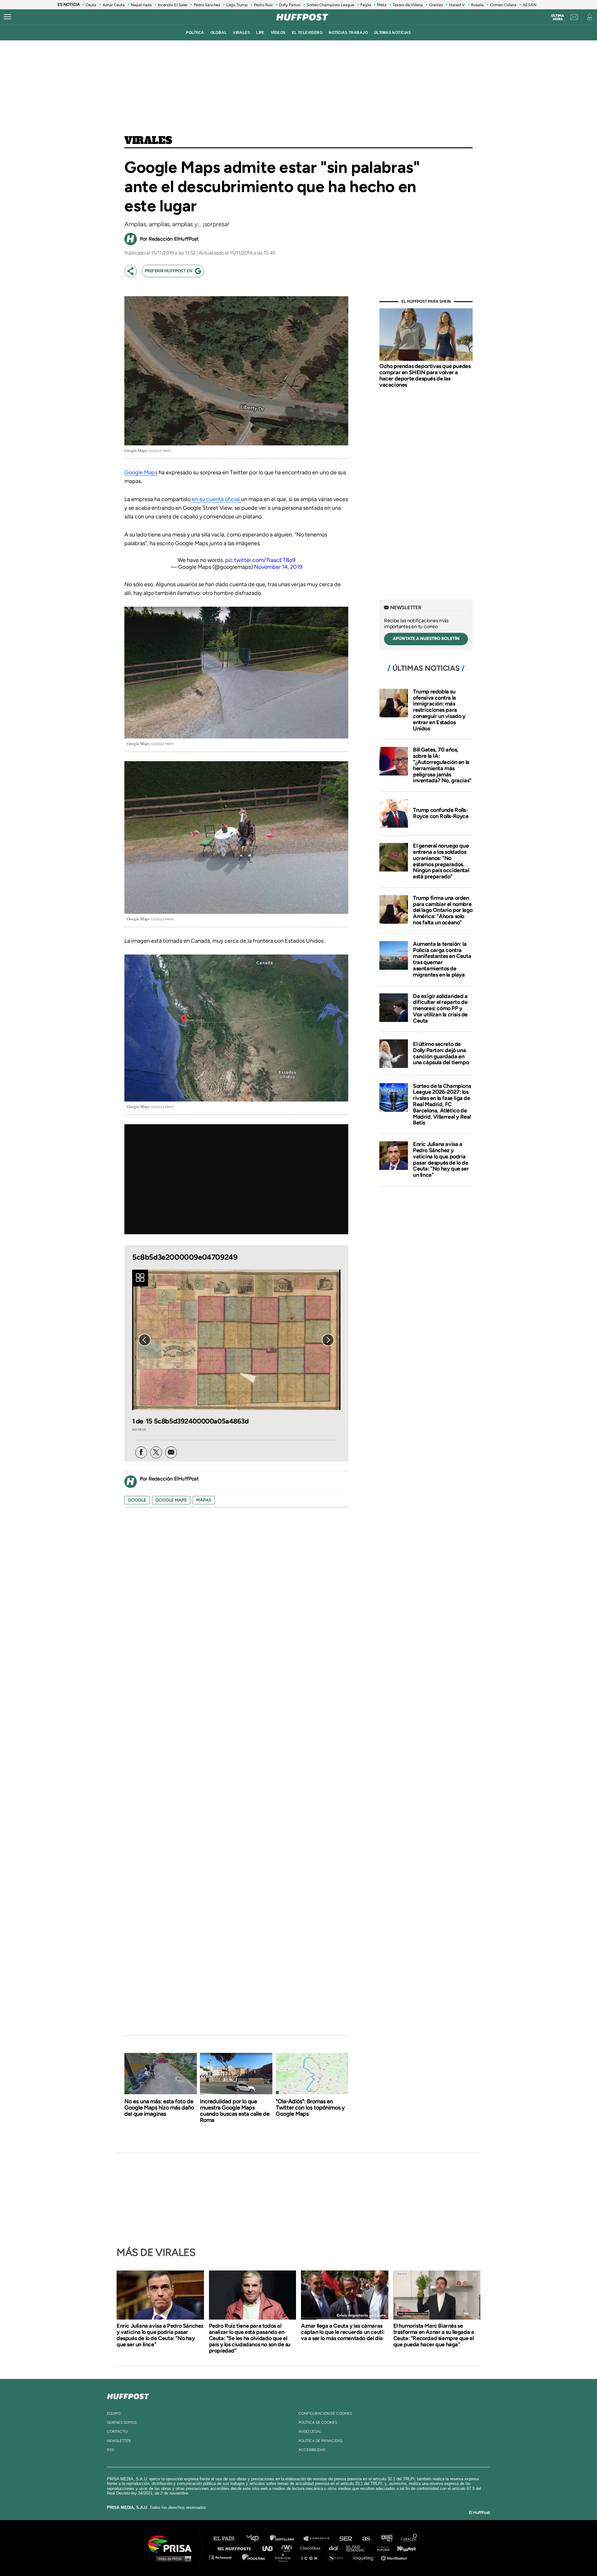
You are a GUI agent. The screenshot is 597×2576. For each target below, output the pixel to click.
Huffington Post (236, 2548)
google (137, 1500)
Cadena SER (346, 2539)
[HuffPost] (128, 2395)
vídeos (278, 33)
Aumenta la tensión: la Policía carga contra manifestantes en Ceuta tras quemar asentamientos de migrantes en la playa (442, 959)
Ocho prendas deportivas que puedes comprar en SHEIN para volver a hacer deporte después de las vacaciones (425, 375)
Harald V (457, 5)
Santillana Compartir (319, 2539)
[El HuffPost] (302, 17)
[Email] (171, 1452)
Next (328, 1340)
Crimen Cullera (503, 5)
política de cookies (318, 2422)
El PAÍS (227, 2539)
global (219, 33)
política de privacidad (321, 2441)
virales (241, 33)
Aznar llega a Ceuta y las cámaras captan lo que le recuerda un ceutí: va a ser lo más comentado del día (343, 2332)
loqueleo (365, 2557)
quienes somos (122, 2422)
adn (386, 2539)
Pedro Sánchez (207, 5)
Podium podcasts (285, 2557)
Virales (148, 141)
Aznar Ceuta (114, 5)
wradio (288, 2548)
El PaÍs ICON (312, 2557)
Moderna (254, 2557)
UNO (270, 2548)
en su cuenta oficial (216, 499)
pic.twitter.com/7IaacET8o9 (260, 560)
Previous (145, 1340)
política (195, 33)
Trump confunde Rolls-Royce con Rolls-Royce (441, 813)
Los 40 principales (257, 2539)
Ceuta (91, 5)
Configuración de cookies (325, 2413)
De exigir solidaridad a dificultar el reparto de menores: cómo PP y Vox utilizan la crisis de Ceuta (440, 1008)
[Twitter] (156, 1452)
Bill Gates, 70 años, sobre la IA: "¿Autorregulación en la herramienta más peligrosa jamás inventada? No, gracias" (442, 765)
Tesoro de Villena (408, 5)
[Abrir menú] (7, 17)
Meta (382, 5)
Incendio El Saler (173, 5)
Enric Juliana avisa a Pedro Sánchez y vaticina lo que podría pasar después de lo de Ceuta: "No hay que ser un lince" (441, 1159)
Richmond (224, 2557)
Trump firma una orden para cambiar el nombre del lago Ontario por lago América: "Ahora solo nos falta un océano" (443, 910)
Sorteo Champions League (330, 5)
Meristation (395, 2557)
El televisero (307, 33)
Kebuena (404, 2548)
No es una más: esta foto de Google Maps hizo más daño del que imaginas (159, 2108)
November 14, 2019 (278, 567)
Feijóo (366, 5)
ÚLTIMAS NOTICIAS (393, 33)
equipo (114, 2413)
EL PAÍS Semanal (358, 2548)
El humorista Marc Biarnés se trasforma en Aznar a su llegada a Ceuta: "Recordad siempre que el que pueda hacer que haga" (434, 2335)
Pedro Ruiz (263, 5)
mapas (204, 1500)
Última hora (558, 17)
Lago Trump (237, 5)
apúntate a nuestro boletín (426, 639)
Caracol (409, 2539)
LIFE (260, 33)
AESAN (530, 5)
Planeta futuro (381, 2548)
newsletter (119, 2441)
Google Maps (141, 472)
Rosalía (477, 5)
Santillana (286, 2539)
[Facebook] (141, 1452)
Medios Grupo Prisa (172, 2559)
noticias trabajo (348, 33)
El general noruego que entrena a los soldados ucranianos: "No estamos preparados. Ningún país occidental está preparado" (441, 861)
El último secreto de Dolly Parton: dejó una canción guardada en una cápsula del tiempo (441, 1053)
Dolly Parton (290, 5)
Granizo (436, 5)
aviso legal (310, 2431)
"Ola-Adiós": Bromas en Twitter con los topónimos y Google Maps (310, 2108)
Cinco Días (312, 2548)
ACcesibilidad (312, 2450)
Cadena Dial (336, 2548)
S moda (338, 2557)
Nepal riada (141, 5)
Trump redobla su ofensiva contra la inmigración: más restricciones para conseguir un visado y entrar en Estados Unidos (439, 710)
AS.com (366, 2539)
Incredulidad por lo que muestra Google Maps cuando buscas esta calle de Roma (235, 2111)
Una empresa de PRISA (172, 2544)
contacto (117, 2431)
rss (110, 2450)
